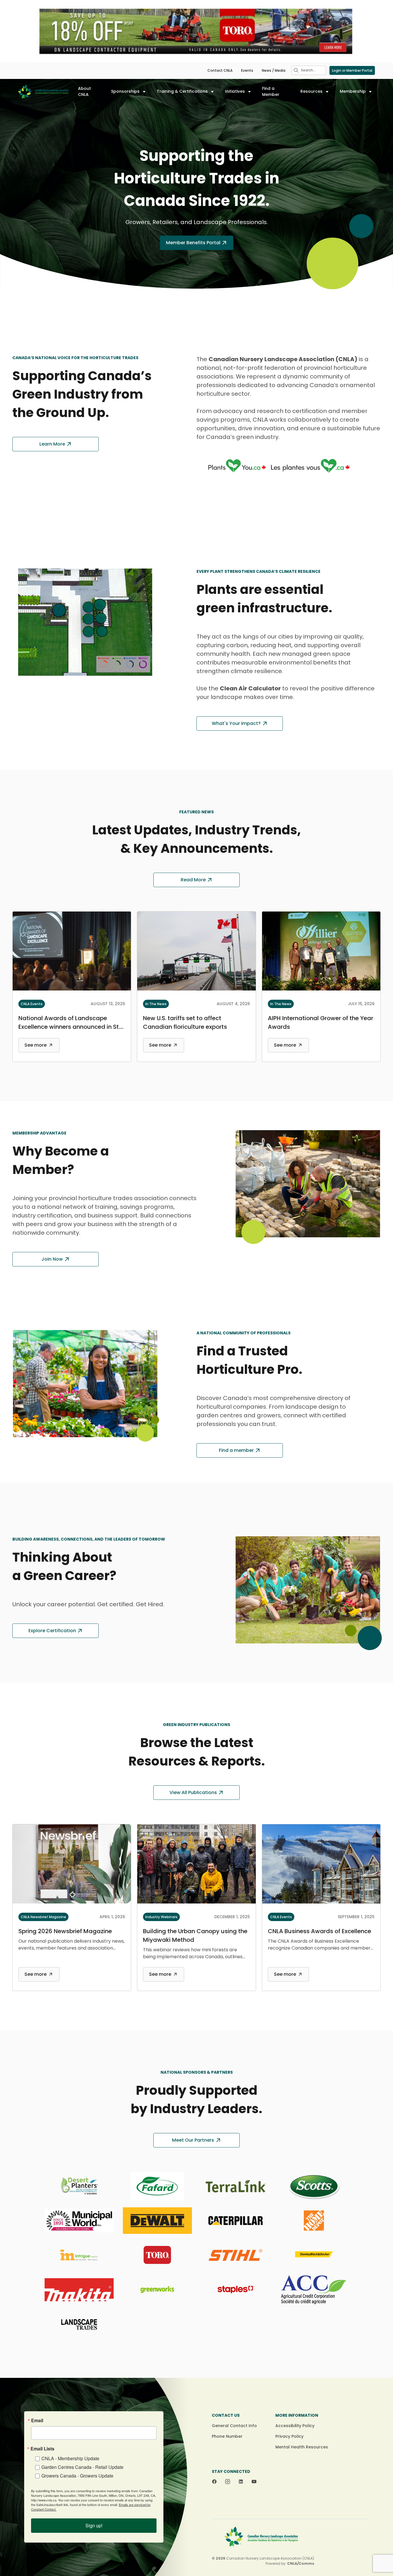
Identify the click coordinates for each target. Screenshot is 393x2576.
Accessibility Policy (295, 2426)
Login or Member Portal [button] (352, 70)
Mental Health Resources (302, 2447)
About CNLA (84, 91)
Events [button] (247, 70)
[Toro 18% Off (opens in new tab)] (197, 31)
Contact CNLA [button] (220, 70)
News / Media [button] (274, 70)
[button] (296, 70)
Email (37, 2420)
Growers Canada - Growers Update (77, 2476)
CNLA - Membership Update (70, 2458)
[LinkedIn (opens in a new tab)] (241, 2482)
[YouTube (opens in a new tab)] (254, 2482)
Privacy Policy (289, 2436)
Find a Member (271, 91)
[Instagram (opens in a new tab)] (228, 2482)
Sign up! (94, 2525)
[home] (43, 92)
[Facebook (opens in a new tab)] (214, 2482)
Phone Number (227, 2436)
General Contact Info (234, 2426)
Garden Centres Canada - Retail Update (82, 2467)
